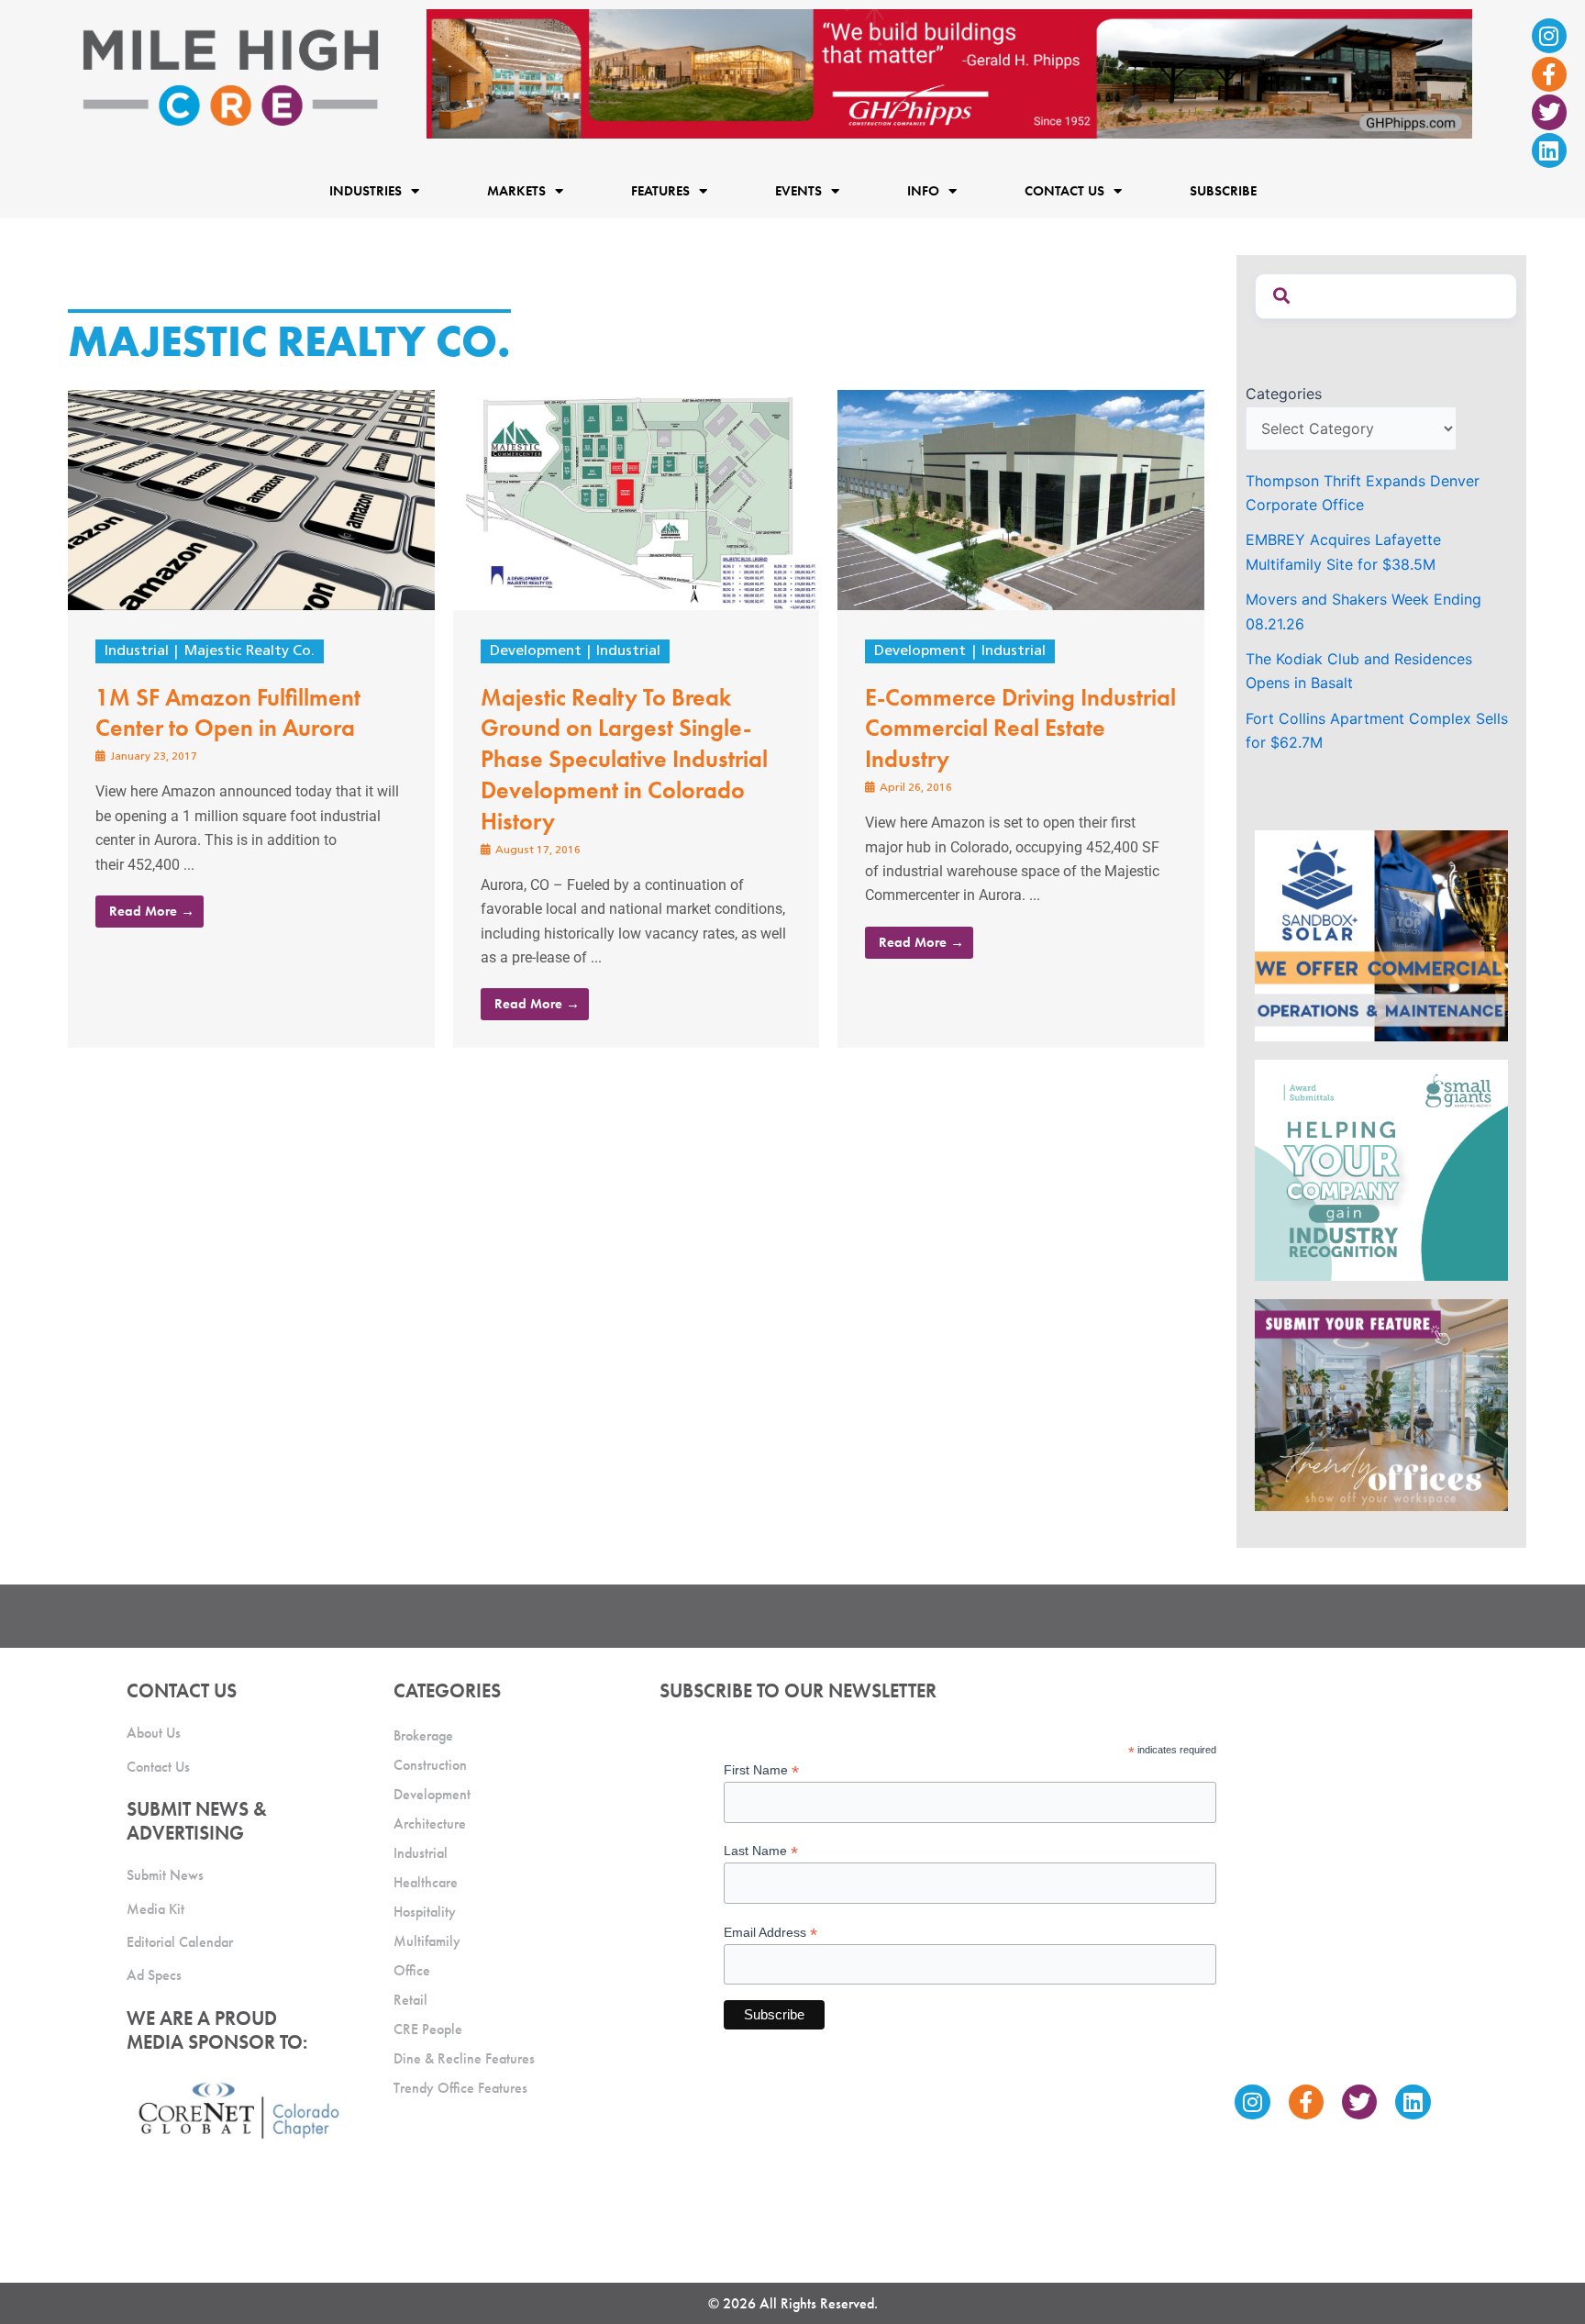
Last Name (761, 1851)
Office (412, 1970)
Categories (1284, 394)
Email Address (770, 1933)
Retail (410, 2000)
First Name (761, 1770)
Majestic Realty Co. (249, 651)
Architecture (430, 1824)
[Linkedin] (1549, 150)
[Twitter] (1549, 112)
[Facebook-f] (1549, 74)
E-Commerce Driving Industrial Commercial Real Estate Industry (1020, 728)
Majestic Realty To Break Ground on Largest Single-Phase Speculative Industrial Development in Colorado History (624, 759)
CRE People (428, 2029)
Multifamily (427, 1941)
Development (536, 651)
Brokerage (423, 1735)
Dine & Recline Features (464, 2058)
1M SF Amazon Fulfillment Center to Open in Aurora (228, 713)
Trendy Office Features (460, 2088)
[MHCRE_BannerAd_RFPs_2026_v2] (949, 72)
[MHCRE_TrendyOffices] (1381, 1404)
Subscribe (1223, 191)
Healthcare (426, 1882)
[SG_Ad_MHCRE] (1381, 1169)
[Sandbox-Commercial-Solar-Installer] (1381, 934)
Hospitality (425, 1912)
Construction (430, 1765)
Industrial (137, 651)
